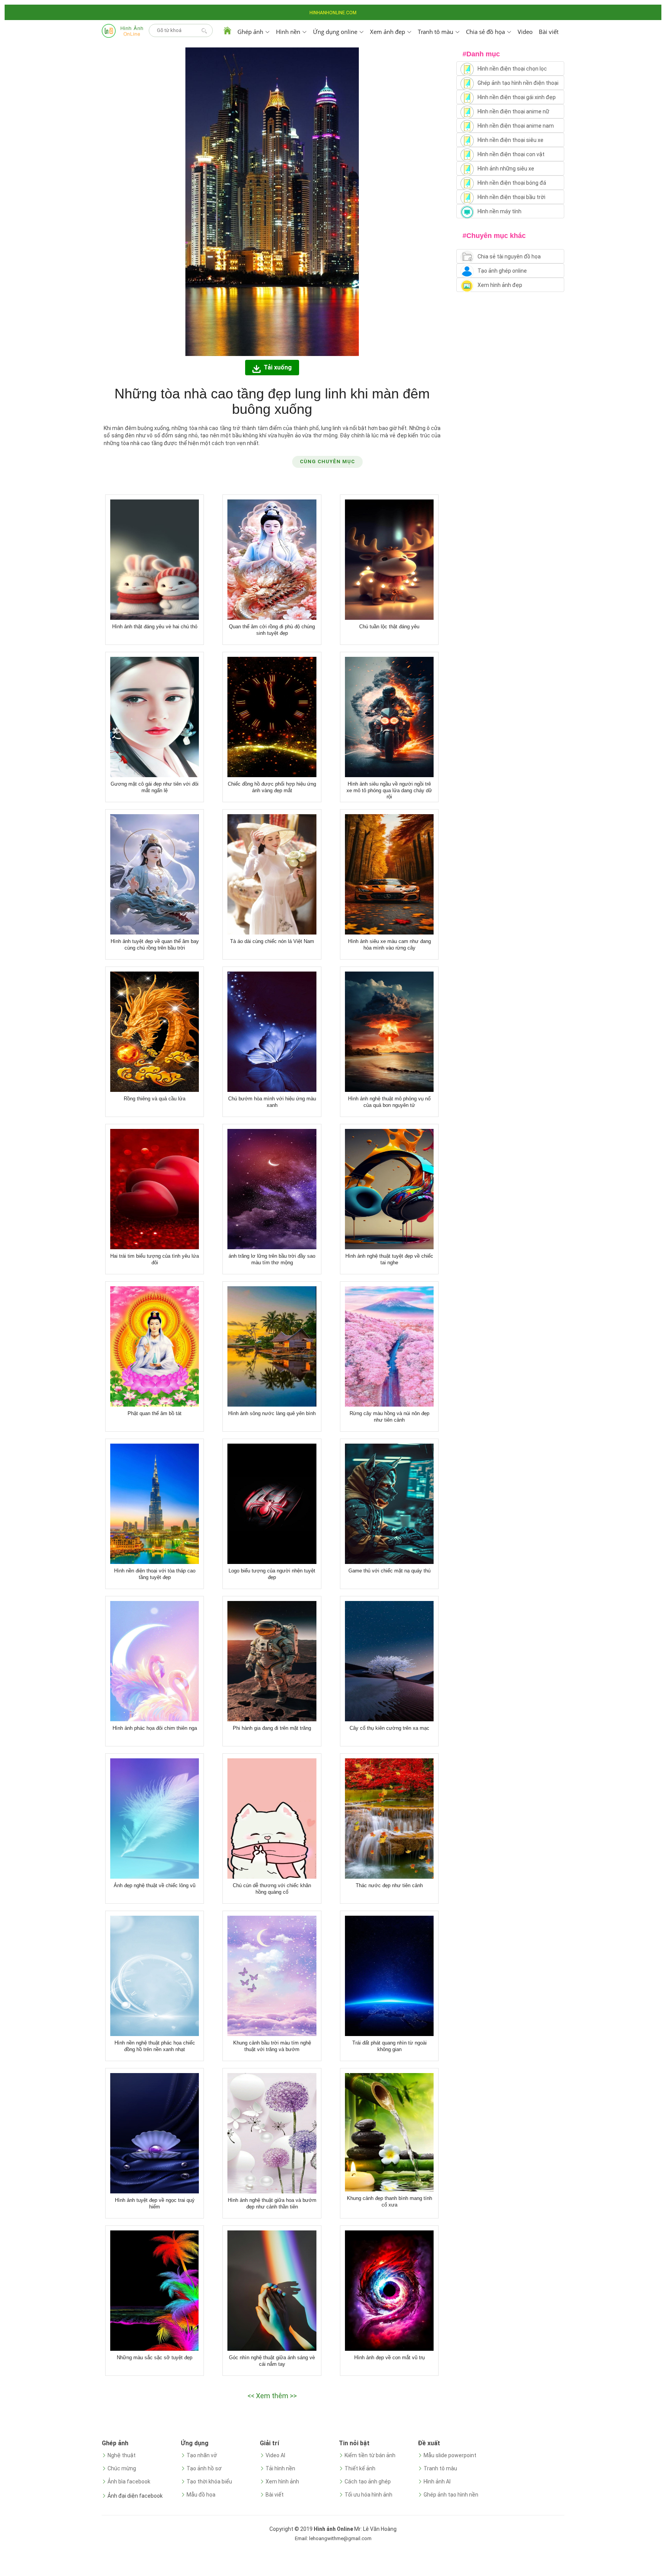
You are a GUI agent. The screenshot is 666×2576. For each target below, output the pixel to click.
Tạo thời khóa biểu (209, 2482)
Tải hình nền (280, 2468)
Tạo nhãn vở (202, 2455)
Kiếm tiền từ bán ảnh (370, 2455)
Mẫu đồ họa (201, 2495)
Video (525, 32)
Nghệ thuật (122, 2455)
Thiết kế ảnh (360, 2468)
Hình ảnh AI (437, 2482)
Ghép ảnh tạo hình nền (451, 2495)
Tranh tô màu (440, 2468)
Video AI (275, 2455)
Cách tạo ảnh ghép (368, 2482)
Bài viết (549, 32)
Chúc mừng (122, 2468)
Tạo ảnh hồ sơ (204, 2468)
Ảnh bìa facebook (129, 2482)
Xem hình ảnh (282, 2482)
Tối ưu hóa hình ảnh (368, 2495)
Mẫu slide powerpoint (450, 2455)
